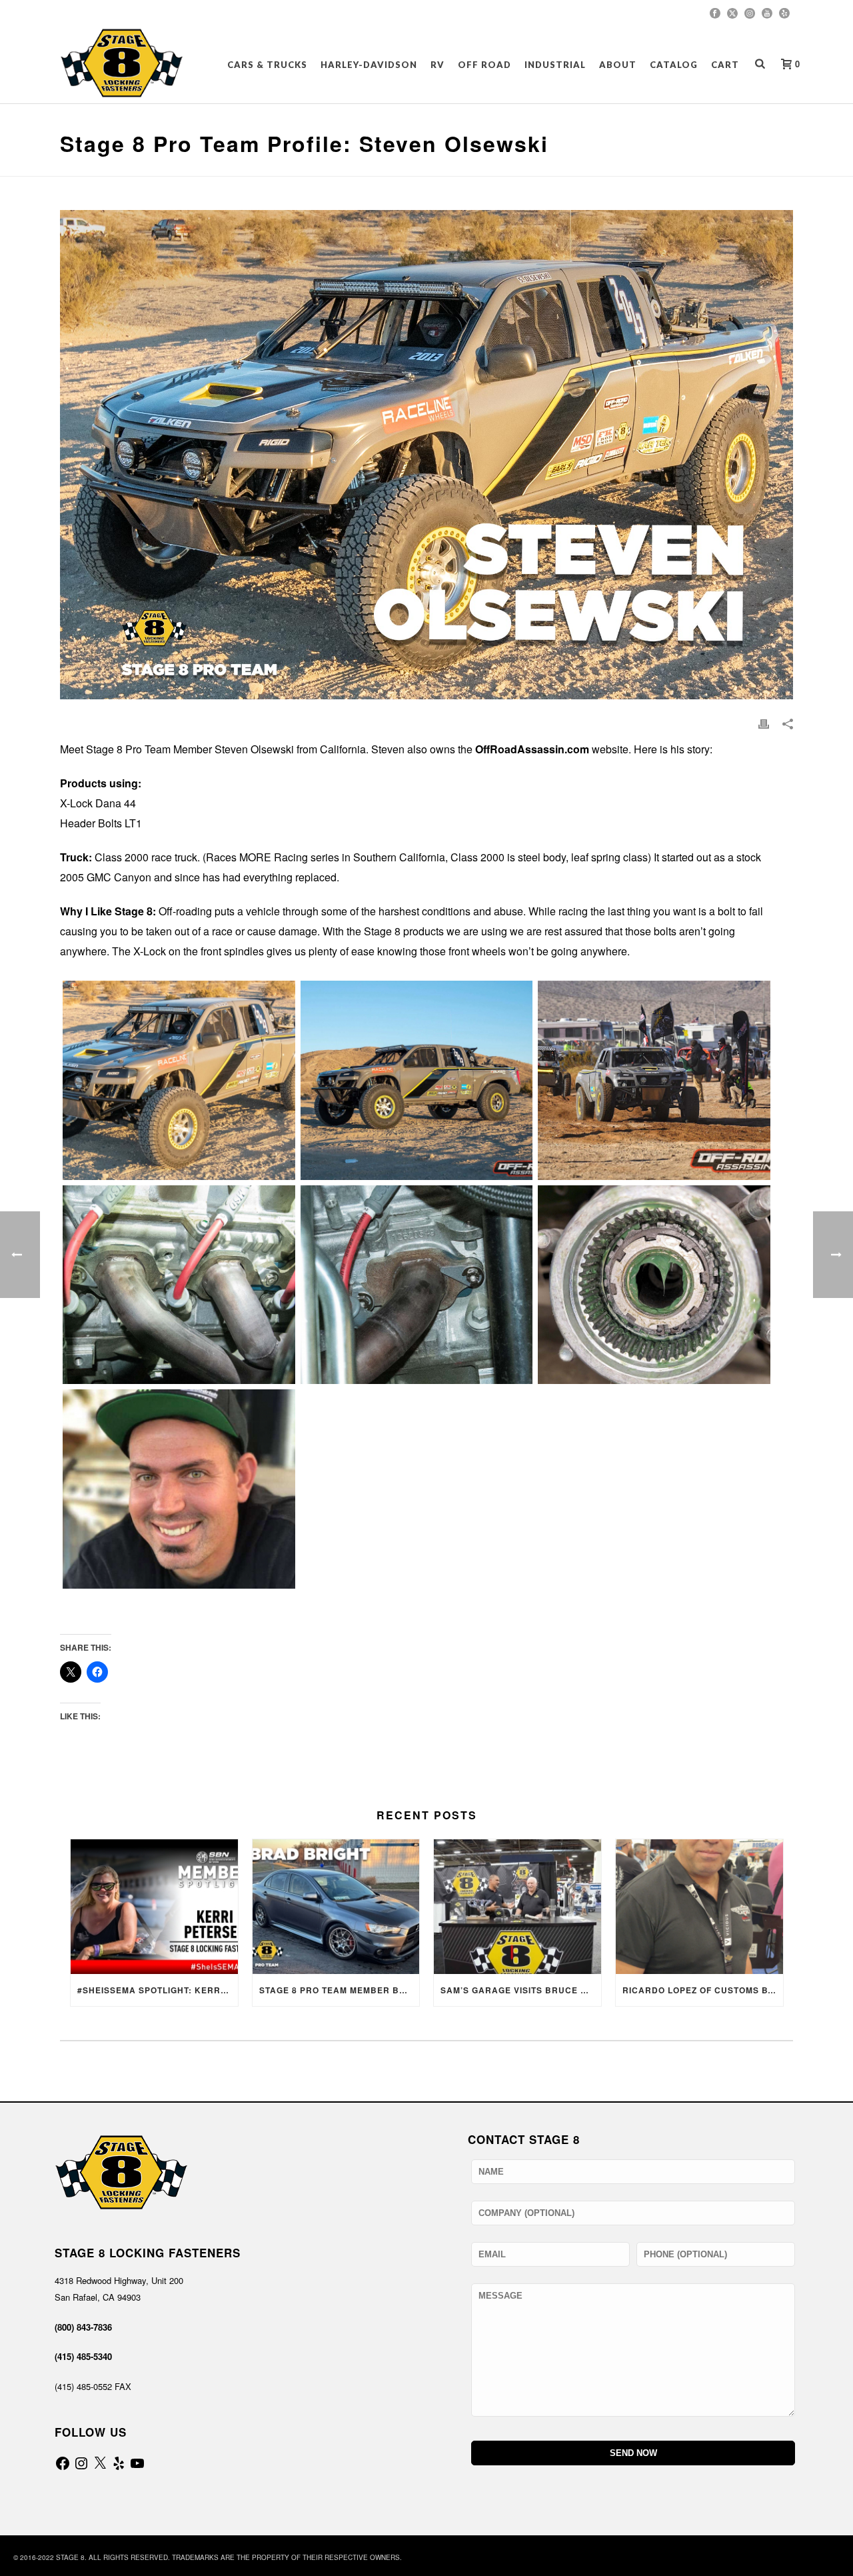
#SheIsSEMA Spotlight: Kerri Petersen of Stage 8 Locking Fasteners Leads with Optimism (158, 1990)
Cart (725, 65)
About (618, 65)
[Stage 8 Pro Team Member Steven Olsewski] (179, 1080)
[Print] (764, 723)
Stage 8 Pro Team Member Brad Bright (340, 1990)
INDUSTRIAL (555, 65)
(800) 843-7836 (83, 2327)
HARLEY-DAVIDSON (369, 65)
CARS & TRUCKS (267, 65)
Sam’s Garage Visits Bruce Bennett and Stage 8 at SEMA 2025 (521, 1990)
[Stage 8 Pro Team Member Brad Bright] (336, 1906)
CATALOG (674, 65)
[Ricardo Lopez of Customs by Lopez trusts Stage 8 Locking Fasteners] (699, 1906)
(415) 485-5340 (83, 2356)
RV (437, 65)
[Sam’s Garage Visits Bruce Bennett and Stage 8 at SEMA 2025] (517, 1906)
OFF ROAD (484, 65)
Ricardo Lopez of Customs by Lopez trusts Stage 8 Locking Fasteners (703, 1990)
